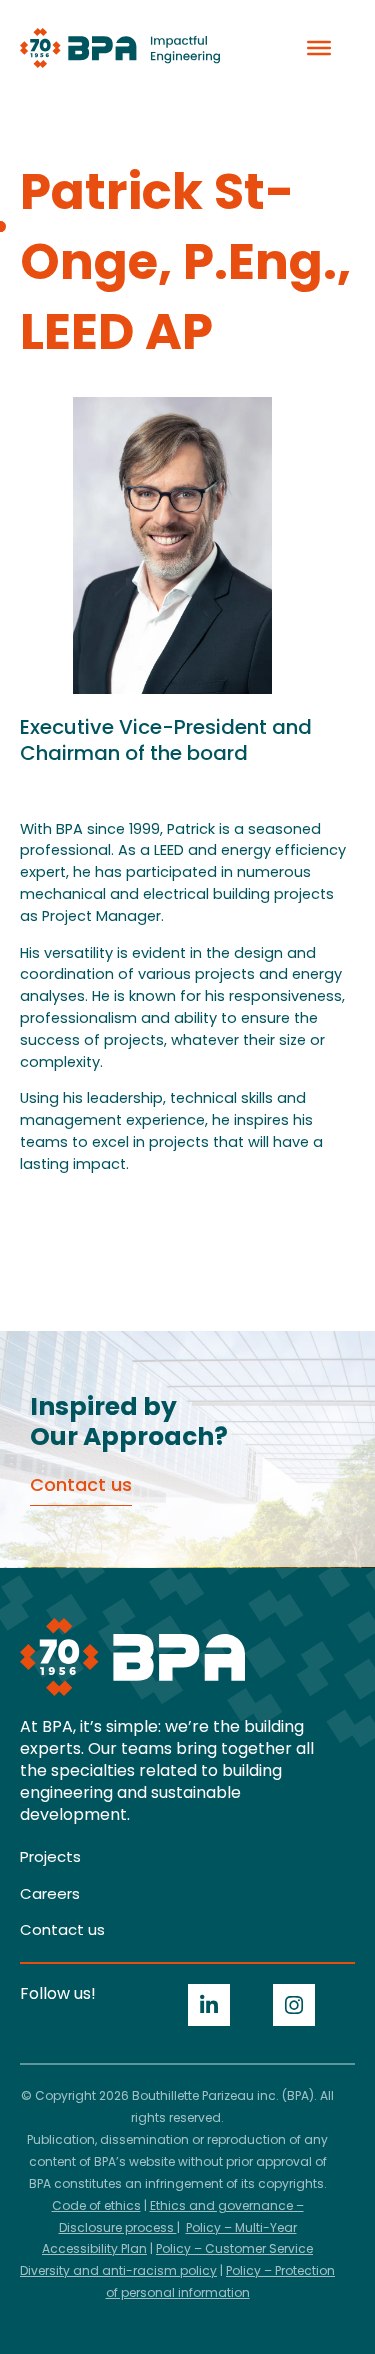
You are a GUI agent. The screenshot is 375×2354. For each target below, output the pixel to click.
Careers (50, 1893)
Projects (50, 1856)
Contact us (62, 1929)
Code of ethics (96, 2205)
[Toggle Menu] (319, 48)
